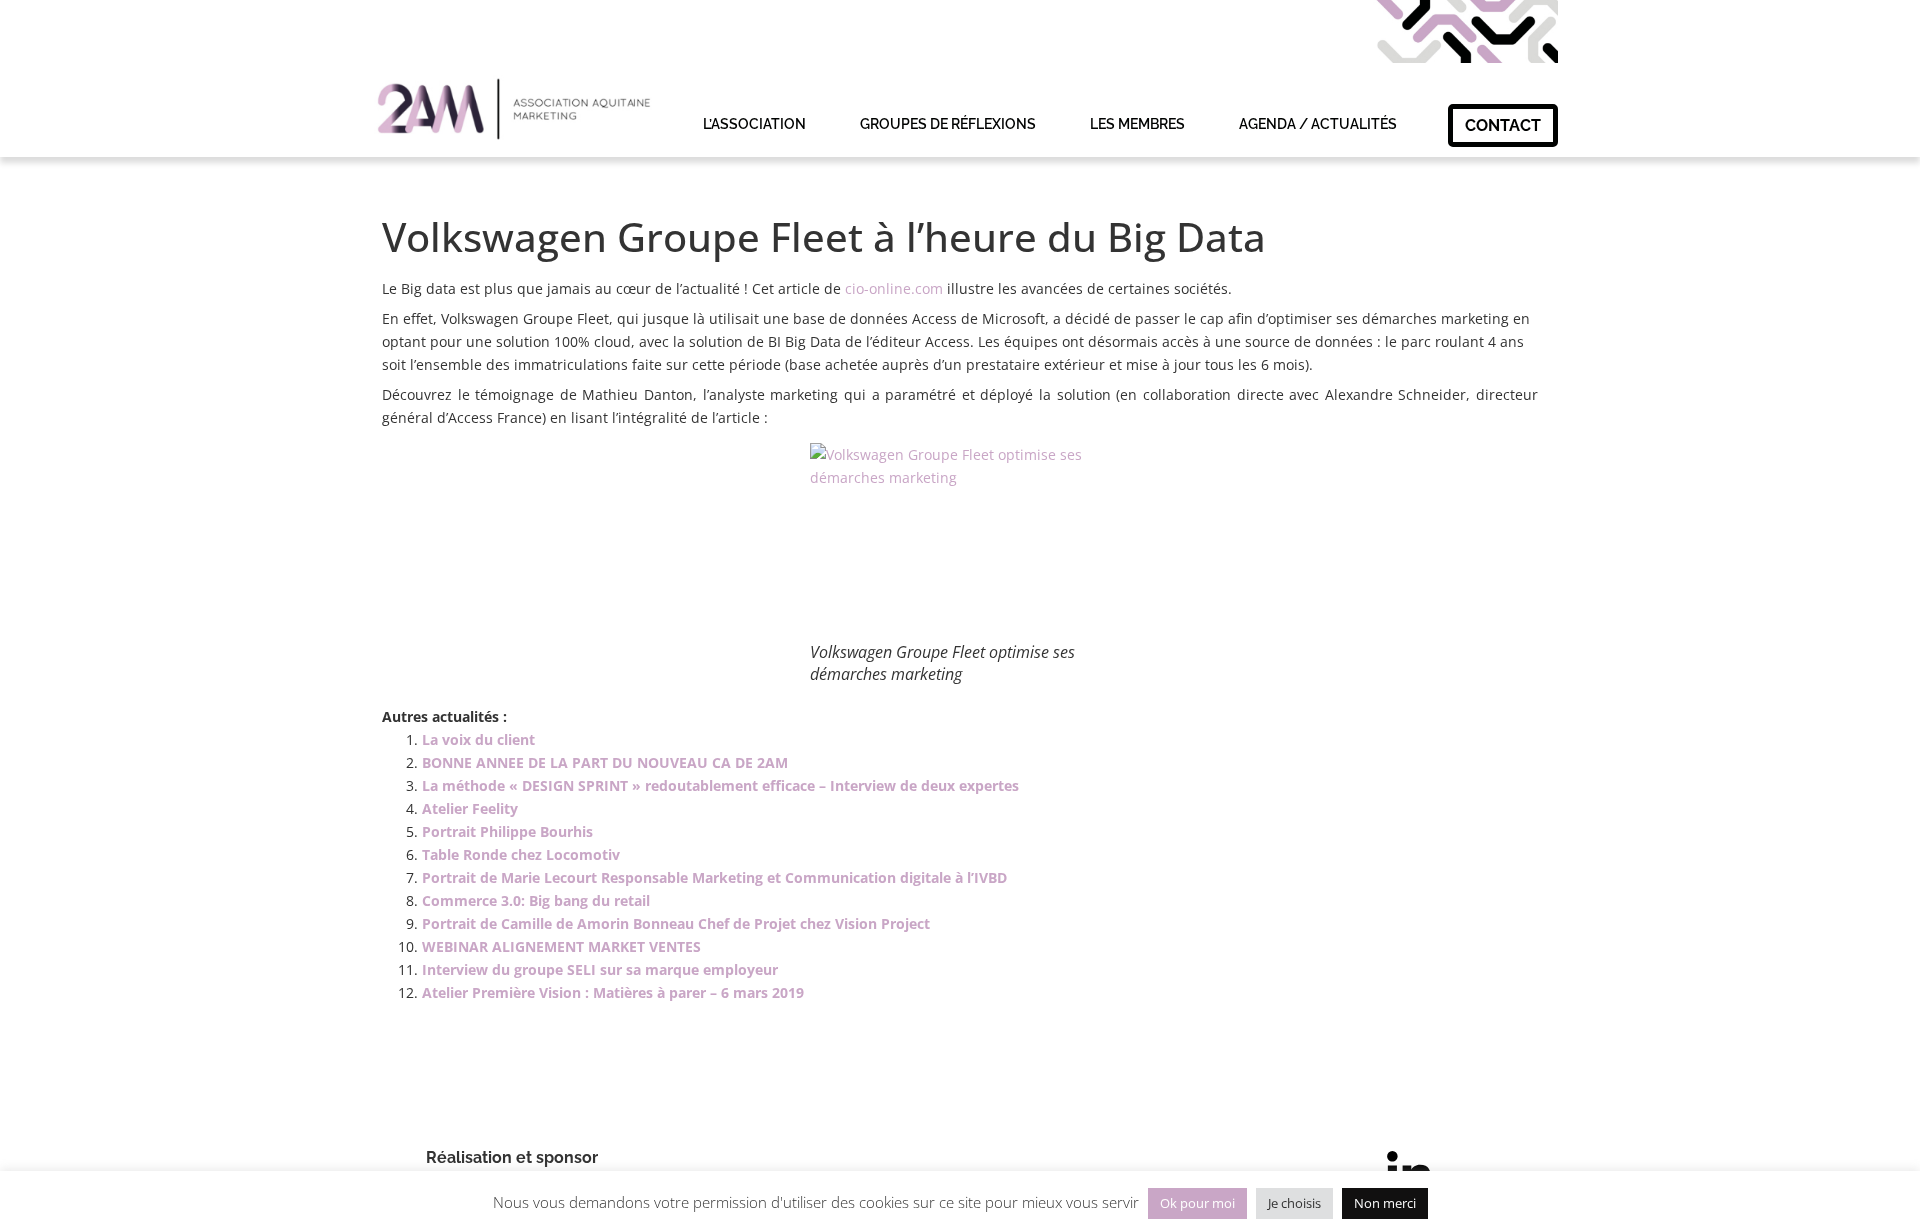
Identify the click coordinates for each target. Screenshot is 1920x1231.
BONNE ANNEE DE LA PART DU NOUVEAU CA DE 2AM (605, 762)
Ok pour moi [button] (1197, 1203)
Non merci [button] (1385, 1203)
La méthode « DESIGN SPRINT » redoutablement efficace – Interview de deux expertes (720, 785)
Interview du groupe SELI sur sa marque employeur (600, 969)
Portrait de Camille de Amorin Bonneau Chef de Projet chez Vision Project (676, 923)
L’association (754, 124)
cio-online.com (894, 288)
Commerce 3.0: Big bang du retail (536, 900)
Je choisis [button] (1294, 1203)
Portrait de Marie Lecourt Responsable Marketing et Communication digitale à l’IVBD (714, 877)
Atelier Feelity (470, 808)
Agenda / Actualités (1318, 124)
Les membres (1137, 124)
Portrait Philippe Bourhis (507, 831)
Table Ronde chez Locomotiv (521, 854)
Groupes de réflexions (948, 124)
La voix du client (478, 739)
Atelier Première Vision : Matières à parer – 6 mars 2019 (613, 992)
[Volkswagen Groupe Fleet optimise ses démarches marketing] (960, 542)
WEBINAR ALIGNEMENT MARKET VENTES (561, 946)
